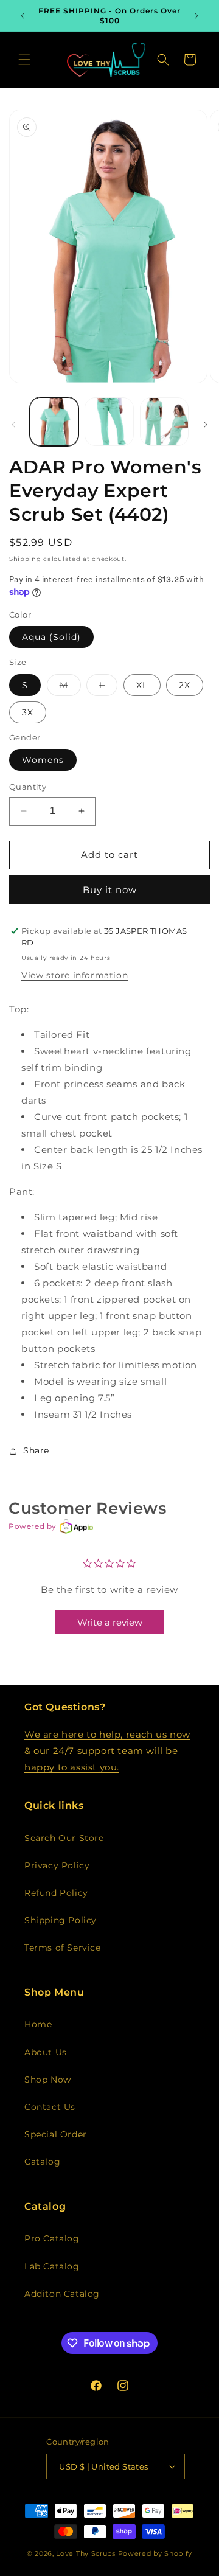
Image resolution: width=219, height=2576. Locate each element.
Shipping (25, 559)
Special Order (56, 2134)
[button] (24, 60)
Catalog (42, 2162)
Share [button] (36, 1450)
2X (185, 685)
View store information (75, 975)
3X (28, 712)
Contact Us (50, 2107)
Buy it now (110, 890)
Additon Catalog (62, 2294)
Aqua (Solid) (51, 637)
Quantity (28, 787)
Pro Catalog (52, 2238)
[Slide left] (13, 425)
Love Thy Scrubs (87, 2553)
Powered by (33, 1526)
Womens (43, 760)
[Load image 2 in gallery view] (109, 422)
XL (142, 685)
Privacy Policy (57, 1865)
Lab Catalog (52, 2266)
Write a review (110, 1622)
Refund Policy (56, 1893)
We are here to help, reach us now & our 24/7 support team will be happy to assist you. (107, 1751)
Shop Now (48, 2080)
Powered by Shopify (155, 2553)
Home (38, 2024)
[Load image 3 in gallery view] (164, 422)
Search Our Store (64, 1838)
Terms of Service (63, 1948)
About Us (46, 2052)
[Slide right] (206, 425)
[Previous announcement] (23, 16)
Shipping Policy (61, 1920)
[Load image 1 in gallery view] (54, 422)
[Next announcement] (196, 16)
